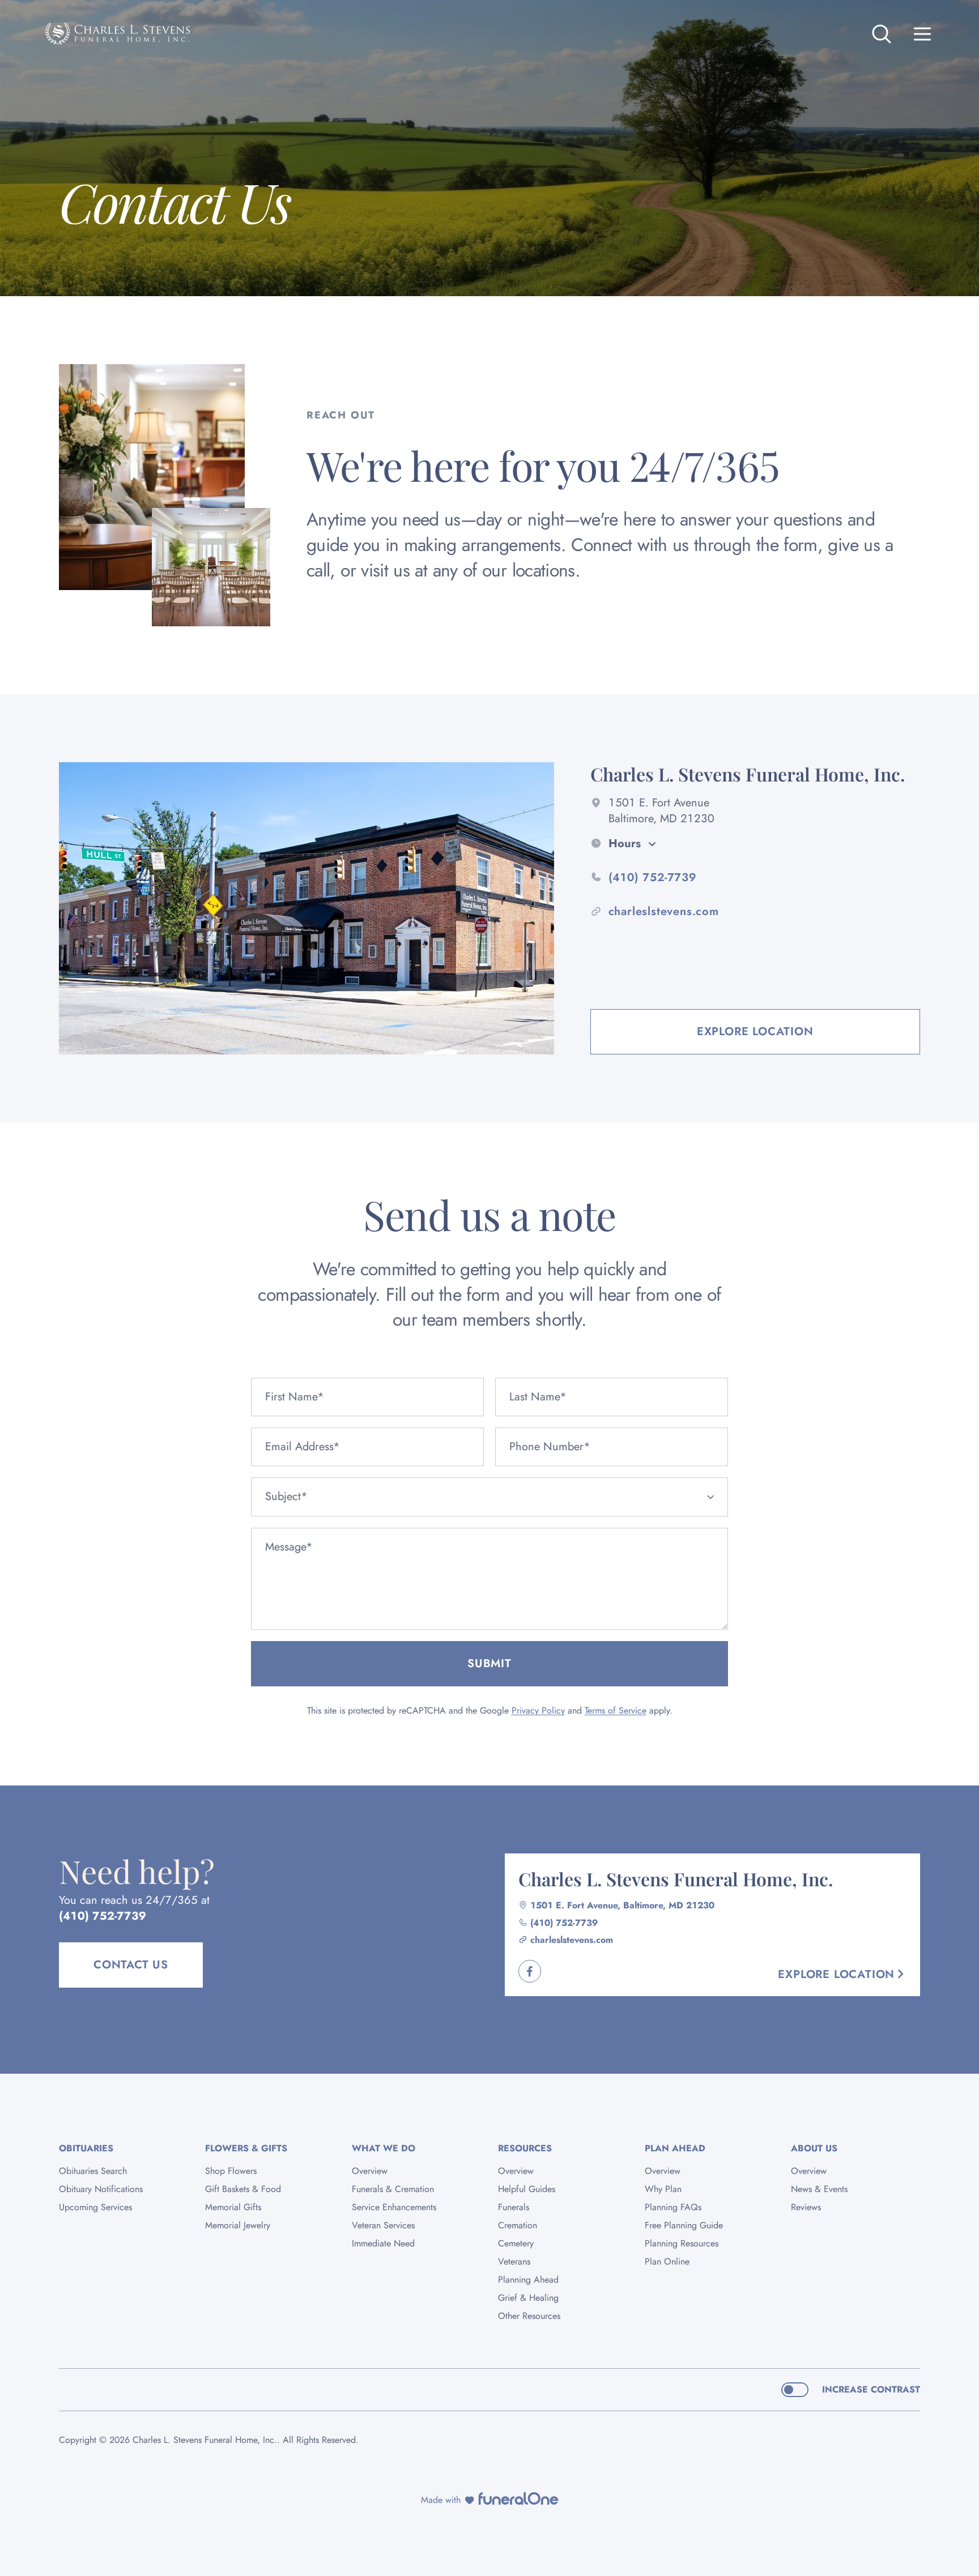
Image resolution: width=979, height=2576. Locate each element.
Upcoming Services (95, 2207)
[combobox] (489, 1497)
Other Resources (529, 2316)
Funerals (514, 2207)
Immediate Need (383, 2243)
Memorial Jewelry (238, 2225)
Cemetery (516, 2243)
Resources (525, 2148)
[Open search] (882, 34)
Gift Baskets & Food (243, 2189)
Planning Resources (682, 2243)
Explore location (755, 1031)
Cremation (518, 2225)
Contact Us (131, 1965)
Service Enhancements (394, 2207)
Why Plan (663, 2189)
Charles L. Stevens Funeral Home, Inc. (676, 1879)
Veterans (514, 2261)
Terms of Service (616, 1710)
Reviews (806, 2207)
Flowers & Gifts (246, 2148)
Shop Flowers (231, 2171)
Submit (489, 1663)
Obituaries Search (93, 2171)
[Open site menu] (922, 34)
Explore (836, 1974)
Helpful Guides (527, 2189)
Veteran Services (383, 2225)
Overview (370, 2171)
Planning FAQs (673, 2207)
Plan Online (667, 2261)
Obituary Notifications (101, 2189)
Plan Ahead (675, 2148)
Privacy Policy (538, 1710)
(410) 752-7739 (103, 1916)
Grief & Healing (528, 2298)
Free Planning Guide (684, 2225)
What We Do (384, 2148)
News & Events (819, 2189)
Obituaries (86, 2148)
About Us (814, 2148)
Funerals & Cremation (393, 2189)
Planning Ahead (528, 2280)
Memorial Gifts (233, 2207)
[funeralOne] (518, 2498)
